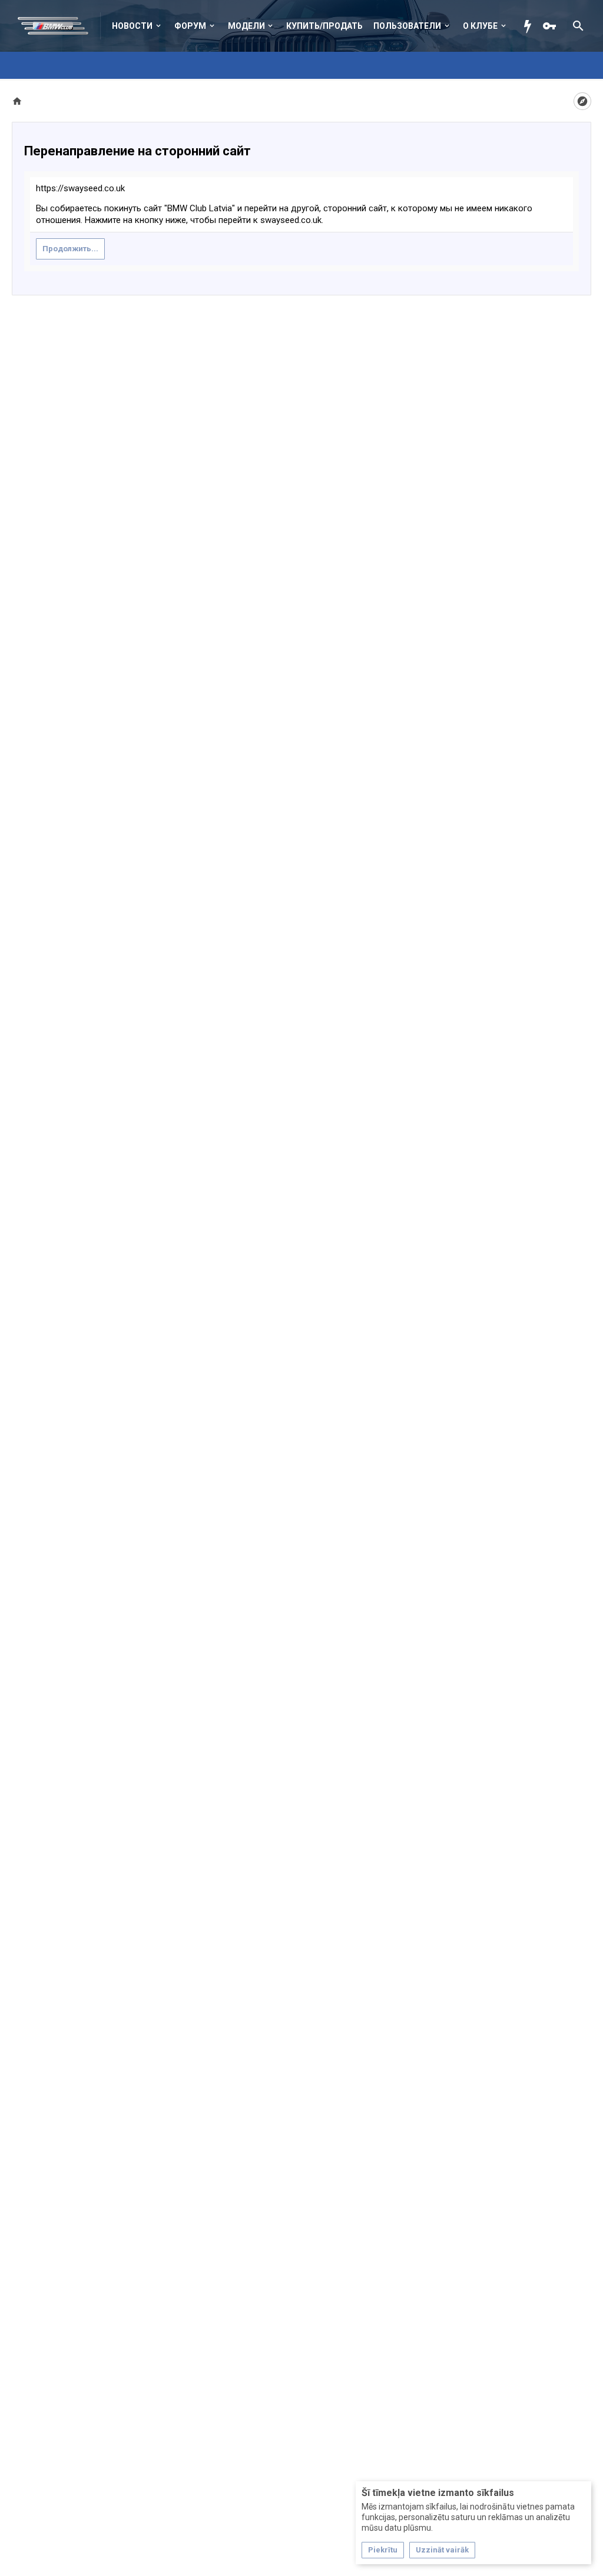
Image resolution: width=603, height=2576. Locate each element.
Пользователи (407, 26)
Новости (132, 26)
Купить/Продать (324, 26)
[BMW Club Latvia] (59, 26)
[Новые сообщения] (531, 26)
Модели (246, 26)
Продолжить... (70, 249)
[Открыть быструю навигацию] (582, 101)
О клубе (480, 26)
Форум (190, 26)
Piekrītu (383, 2550)
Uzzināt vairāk (442, 2550)
